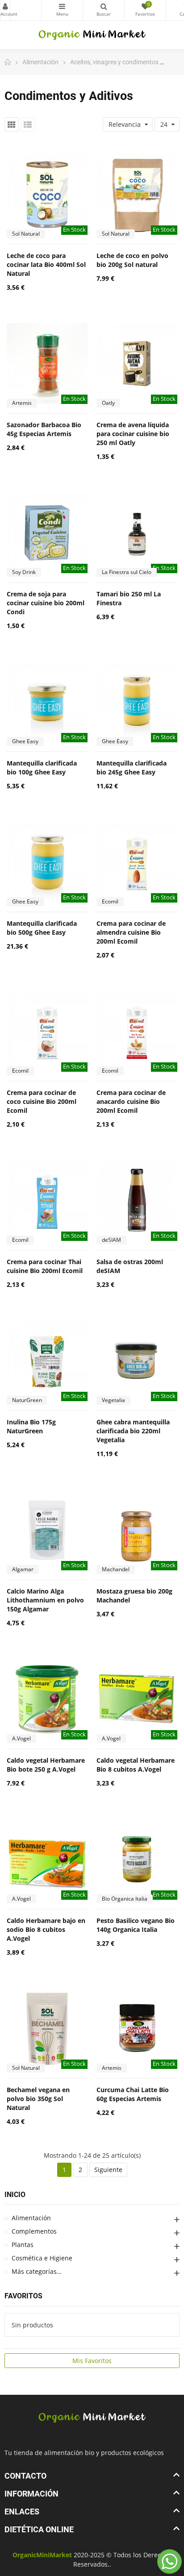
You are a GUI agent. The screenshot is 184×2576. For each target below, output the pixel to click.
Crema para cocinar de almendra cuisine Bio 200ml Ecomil (131, 932)
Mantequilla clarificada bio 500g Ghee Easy (42, 928)
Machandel (116, 1569)
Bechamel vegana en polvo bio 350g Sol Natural (38, 2099)
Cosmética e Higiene (42, 2258)
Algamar (23, 1569)
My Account (5, 10)
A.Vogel (21, 1738)
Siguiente (108, 2170)
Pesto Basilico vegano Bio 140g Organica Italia (136, 1925)
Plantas (23, 2245)
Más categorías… (37, 2271)
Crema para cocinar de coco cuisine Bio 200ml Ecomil (42, 1101)
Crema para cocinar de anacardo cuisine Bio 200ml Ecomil (131, 1101)
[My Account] (21, 10)
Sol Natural (26, 234)
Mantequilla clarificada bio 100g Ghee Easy (42, 768)
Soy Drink (24, 572)
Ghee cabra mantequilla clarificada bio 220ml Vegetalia (133, 1431)
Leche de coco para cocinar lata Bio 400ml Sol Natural (46, 264)
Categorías (62, 10)
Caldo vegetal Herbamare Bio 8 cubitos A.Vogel (136, 1765)
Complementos (34, 2231)
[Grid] (12, 125)
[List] (28, 125)
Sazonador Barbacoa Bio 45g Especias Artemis (44, 429)
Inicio (15, 2195)
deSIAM (111, 1240)
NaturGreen (27, 1400)
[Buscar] (104, 10)
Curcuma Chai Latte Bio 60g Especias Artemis (133, 2094)
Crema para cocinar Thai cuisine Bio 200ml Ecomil (45, 1266)
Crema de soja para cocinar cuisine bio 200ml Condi (46, 603)
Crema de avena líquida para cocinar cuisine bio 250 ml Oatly (133, 434)
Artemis (22, 403)
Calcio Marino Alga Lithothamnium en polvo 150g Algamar (45, 1600)
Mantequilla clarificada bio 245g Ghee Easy (132, 768)
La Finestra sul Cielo (127, 572)
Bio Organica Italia (125, 1899)
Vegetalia (113, 1400)
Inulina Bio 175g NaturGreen (31, 1426)
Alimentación (31, 2218)
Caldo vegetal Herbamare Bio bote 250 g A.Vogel (46, 1765)
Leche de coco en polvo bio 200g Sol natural (132, 260)
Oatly (108, 403)
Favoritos (23, 2296)
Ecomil (110, 901)
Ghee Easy (25, 741)
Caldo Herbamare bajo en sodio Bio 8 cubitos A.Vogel (46, 1929)
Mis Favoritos (92, 2361)
